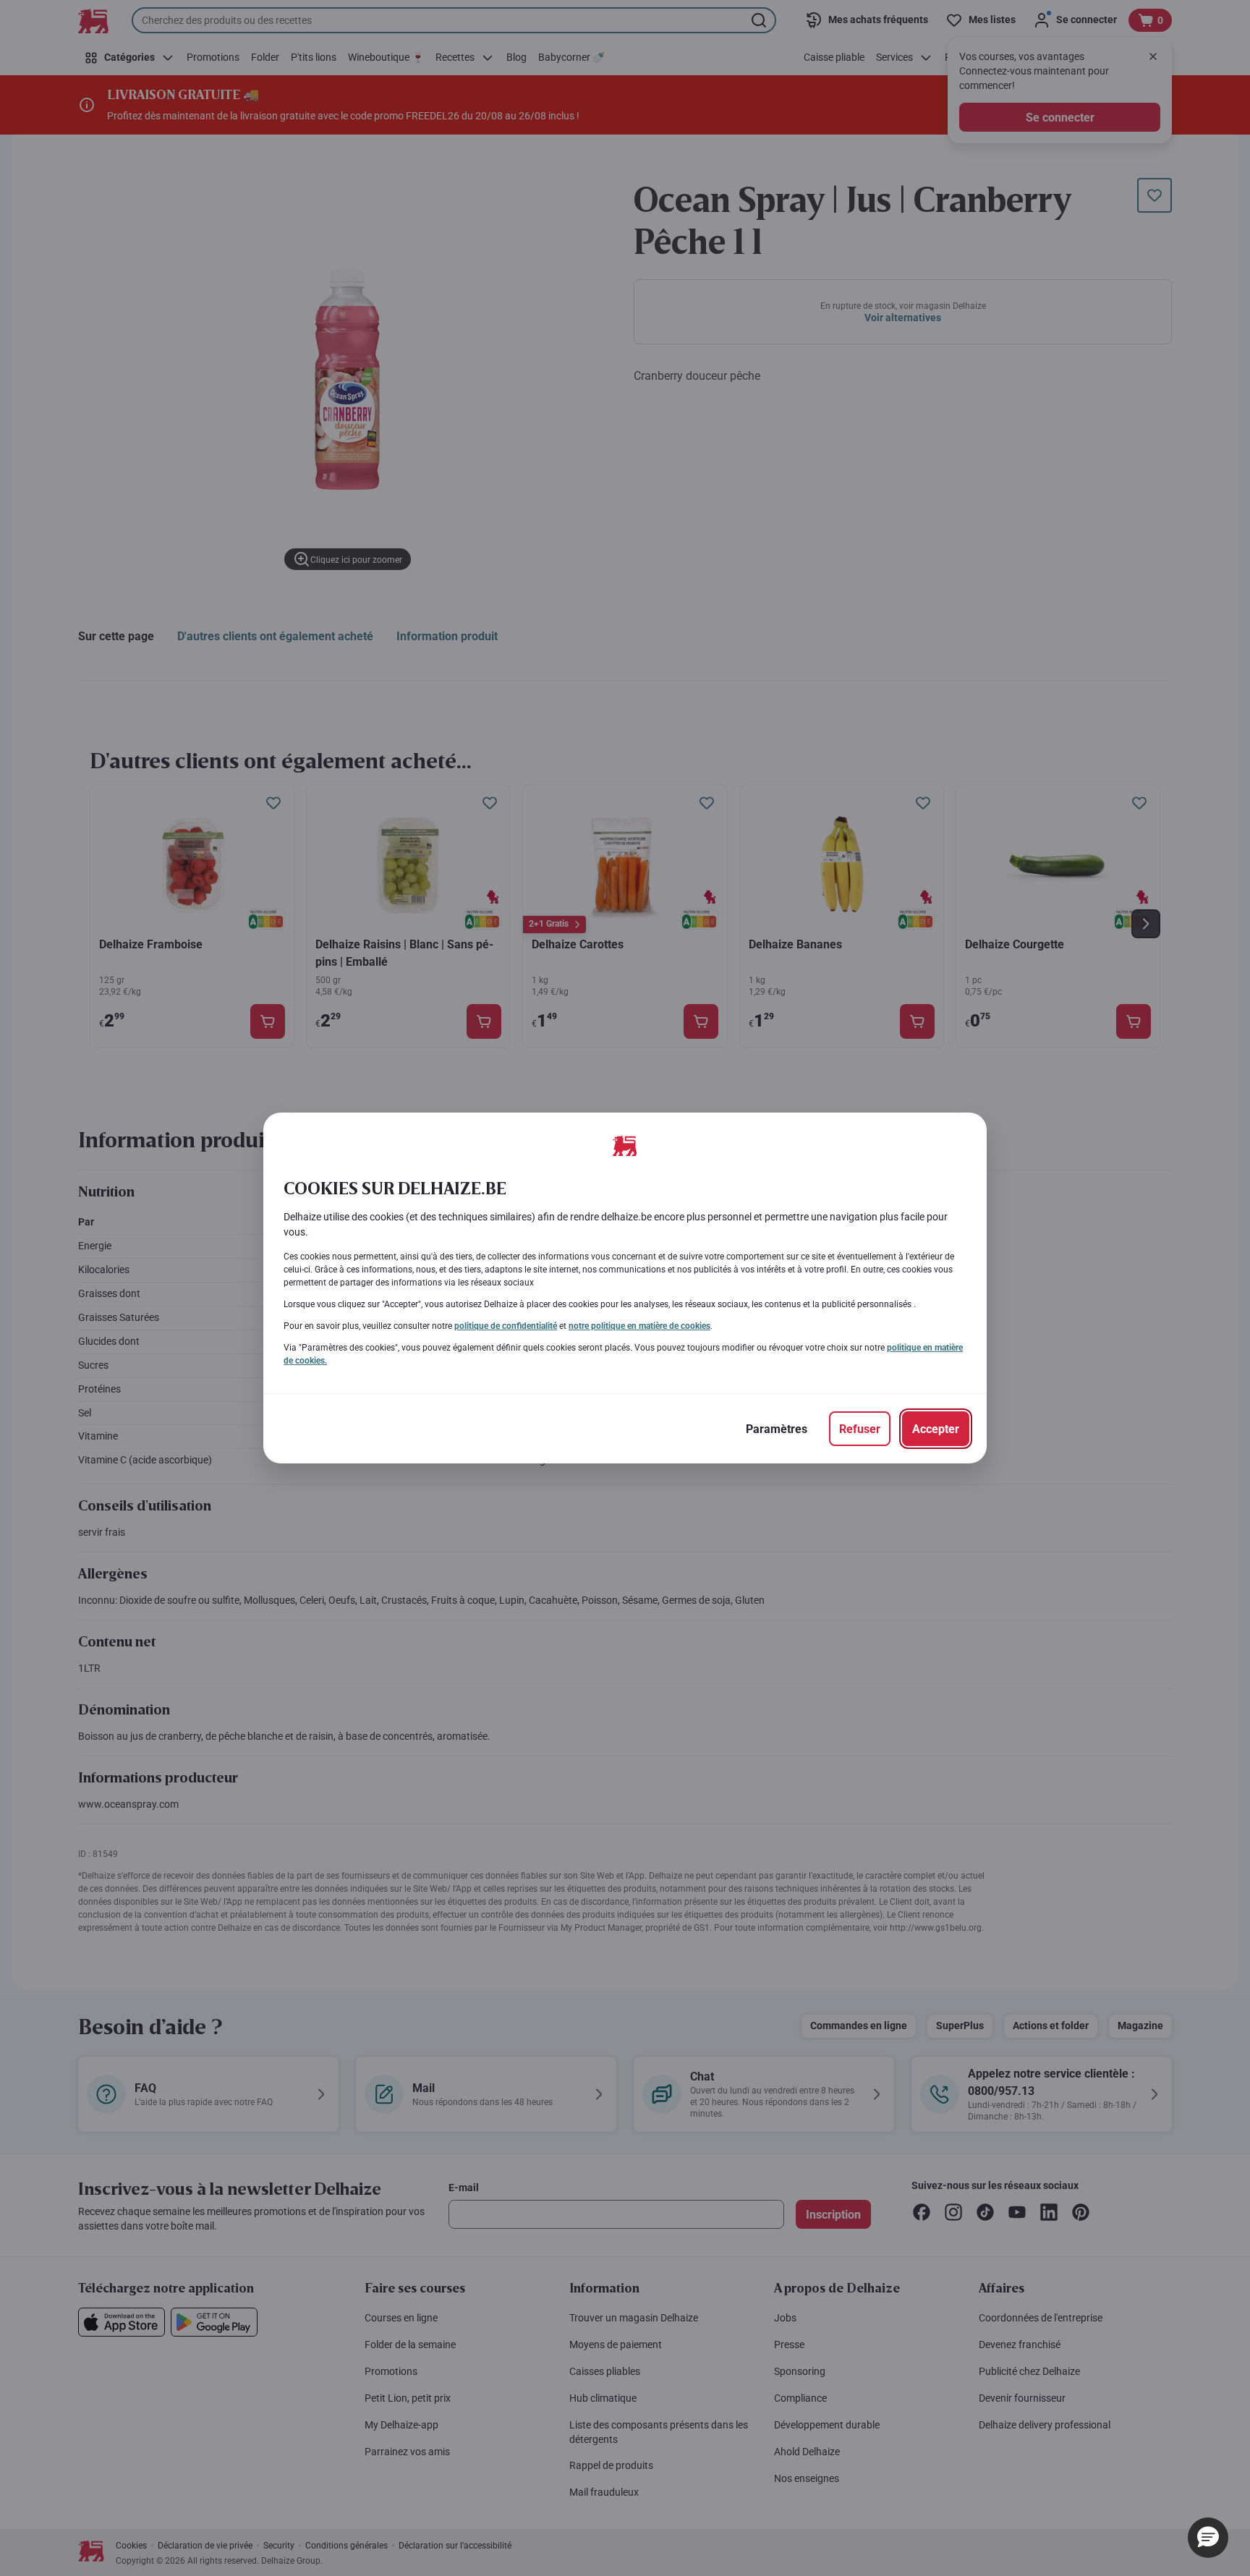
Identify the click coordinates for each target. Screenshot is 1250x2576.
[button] (1208, 2538)
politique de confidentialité (506, 1326)
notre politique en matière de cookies (639, 1326)
